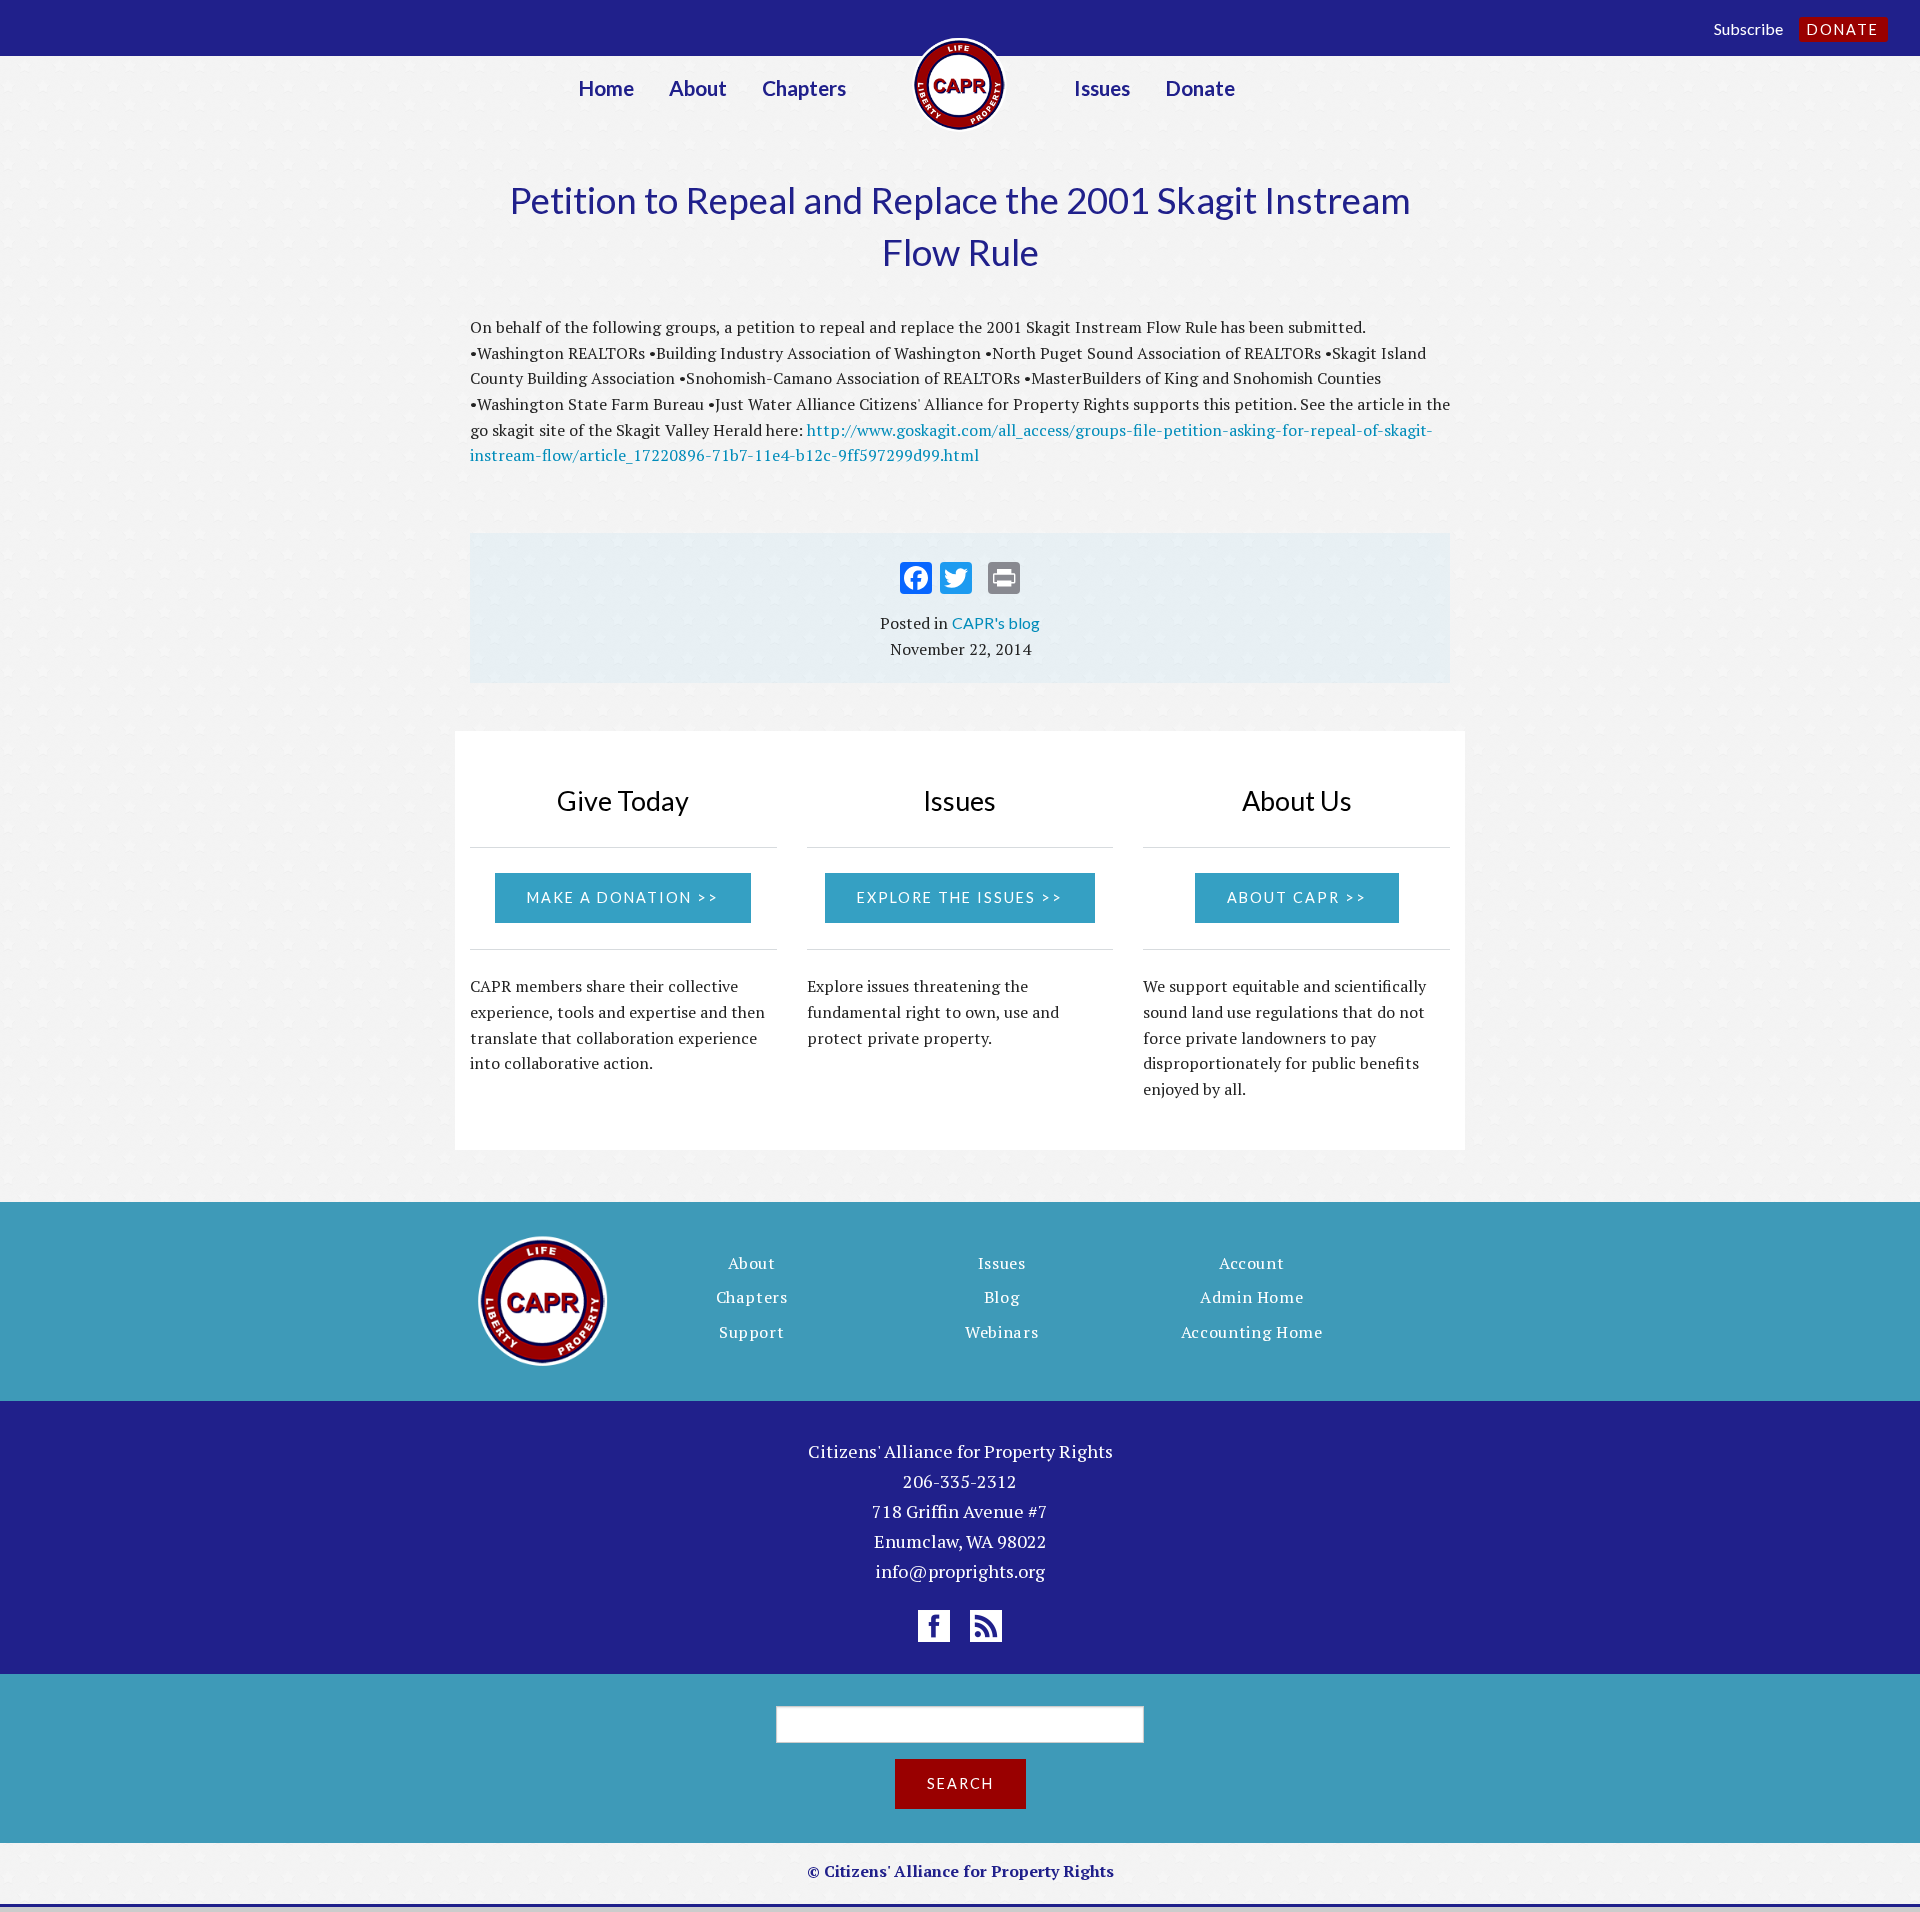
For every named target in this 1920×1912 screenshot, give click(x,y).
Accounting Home (1252, 1332)
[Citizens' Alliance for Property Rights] (960, 82)
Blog (1002, 1297)
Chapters (804, 87)
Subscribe (1748, 28)
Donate (1843, 29)
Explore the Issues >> (960, 897)
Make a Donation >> (623, 897)
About (698, 87)
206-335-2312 (960, 1481)
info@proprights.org (960, 1571)
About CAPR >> (1297, 897)
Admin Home (1252, 1297)
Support (752, 1332)
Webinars (1001, 1332)
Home (606, 87)
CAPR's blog (996, 622)
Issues (1102, 87)
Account (1252, 1263)
